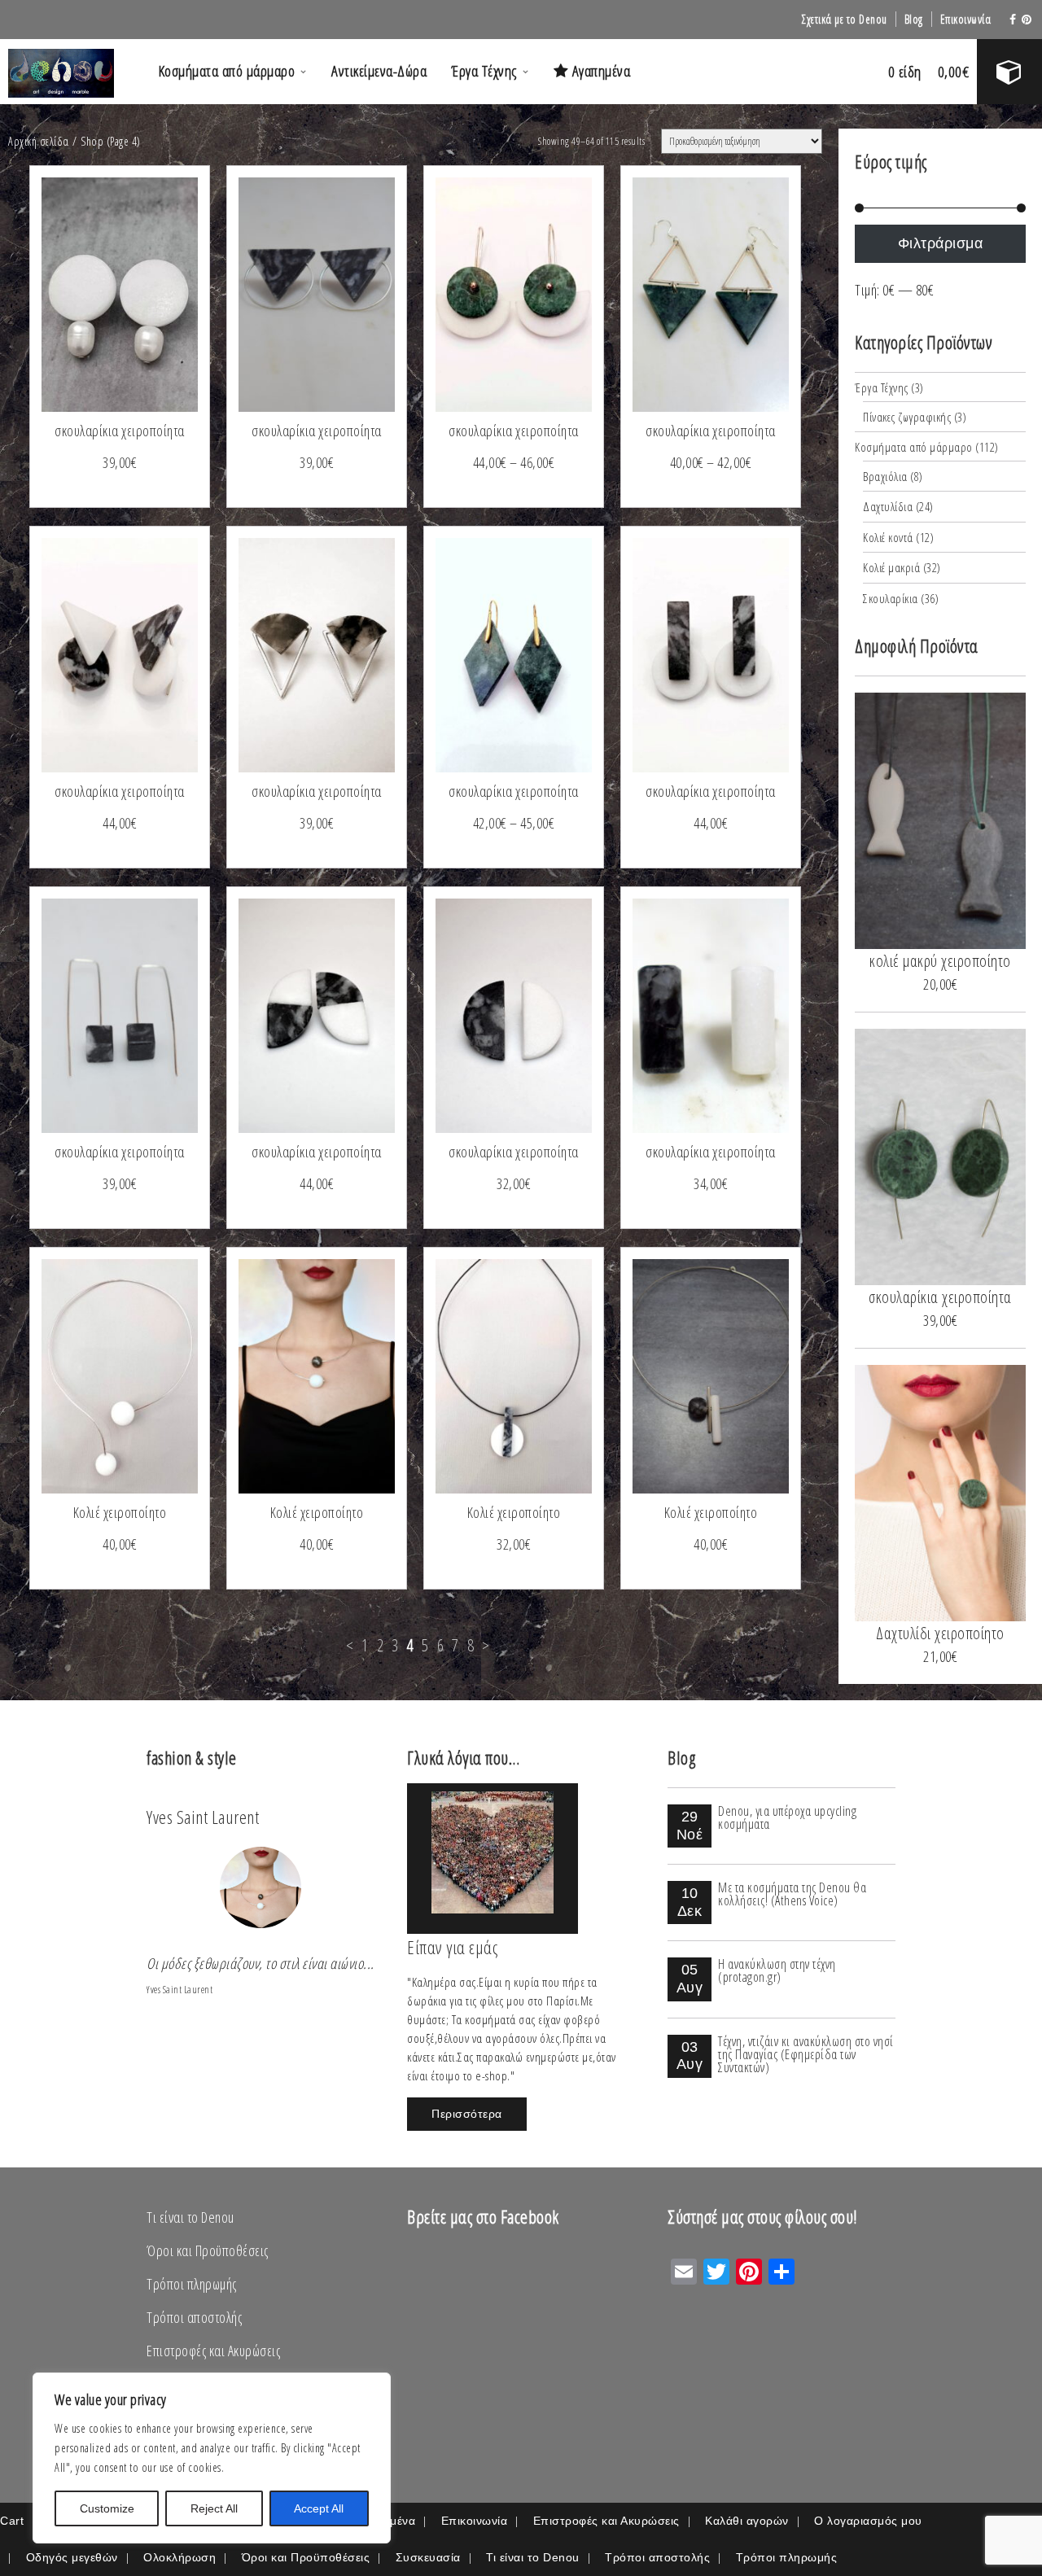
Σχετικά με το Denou (845, 19)
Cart (12, 2521)
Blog (914, 19)
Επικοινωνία (966, 19)
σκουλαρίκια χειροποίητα (120, 431)
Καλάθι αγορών (747, 2521)
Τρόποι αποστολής (194, 2317)
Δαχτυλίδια (888, 506)
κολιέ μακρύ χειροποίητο (940, 961)
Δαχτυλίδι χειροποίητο (940, 1633)
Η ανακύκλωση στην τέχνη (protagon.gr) (777, 1970)
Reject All (214, 2508)
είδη (905, 72)
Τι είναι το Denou (190, 2217)
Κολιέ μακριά (891, 567)
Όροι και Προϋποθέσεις (208, 2250)
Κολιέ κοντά (888, 537)
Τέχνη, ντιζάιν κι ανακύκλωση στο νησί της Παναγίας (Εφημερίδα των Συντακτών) (806, 2054)
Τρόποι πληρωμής (192, 2284)
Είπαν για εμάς (452, 1947)
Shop (92, 141)
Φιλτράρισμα (941, 243)
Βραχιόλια (885, 476)
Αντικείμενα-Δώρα (379, 71)
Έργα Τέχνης (484, 71)
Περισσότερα (467, 2114)
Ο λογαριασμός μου (868, 2521)
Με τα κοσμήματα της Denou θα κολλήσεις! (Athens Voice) (792, 1894)
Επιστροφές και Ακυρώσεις (213, 2351)
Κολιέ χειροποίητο (120, 1512)
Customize (107, 2508)
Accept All (319, 2508)
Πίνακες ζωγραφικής (907, 417)
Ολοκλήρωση (180, 2557)
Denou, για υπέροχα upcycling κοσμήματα (787, 1817)
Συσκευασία (428, 2557)
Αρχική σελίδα (39, 141)
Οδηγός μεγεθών (72, 2557)
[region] (212, 2458)
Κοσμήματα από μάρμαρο (227, 71)
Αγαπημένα (599, 71)
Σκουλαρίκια (891, 598)
